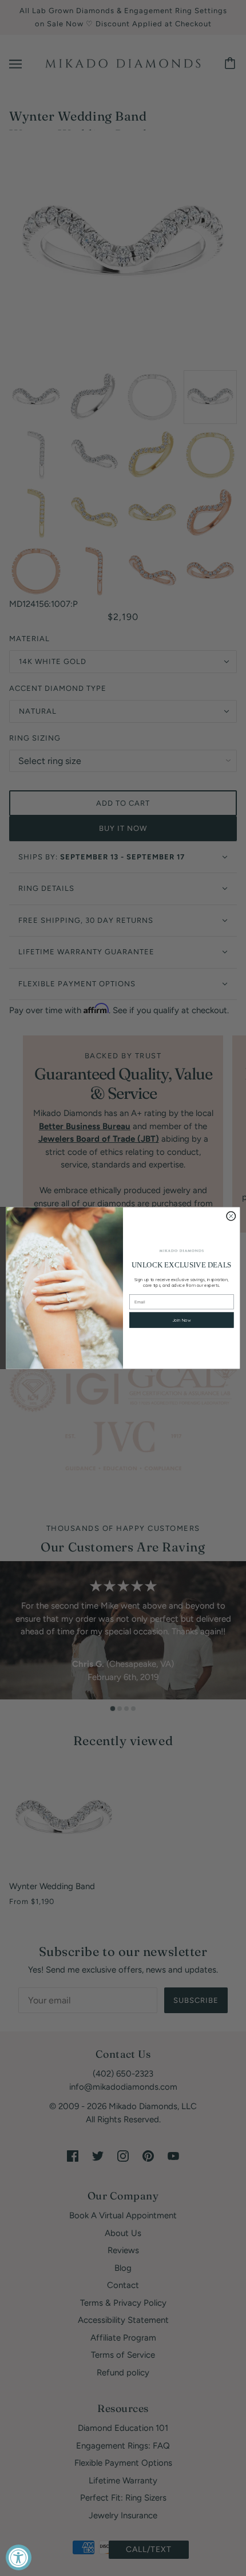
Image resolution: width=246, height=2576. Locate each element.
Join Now (182, 1320)
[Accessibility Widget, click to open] (19, 2557)
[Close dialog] (231, 1216)
